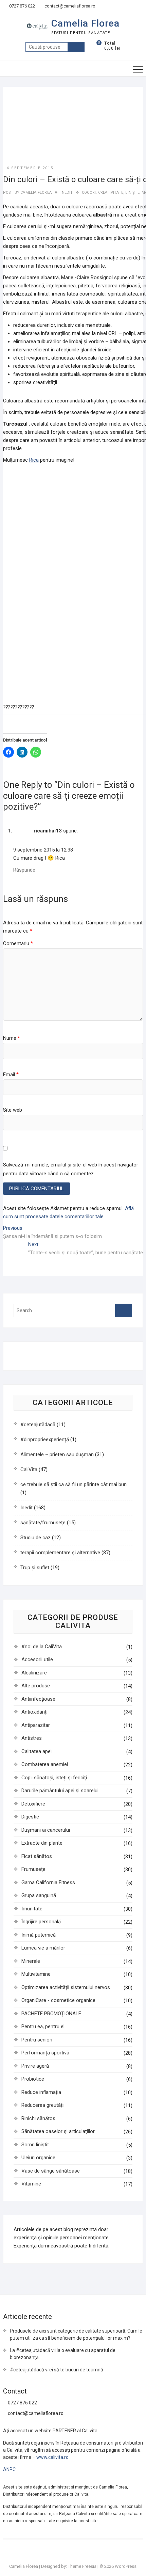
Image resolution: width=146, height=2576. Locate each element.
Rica (34, 460)
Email (11, 1075)
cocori (89, 193)
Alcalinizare (34, 1673)
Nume (12, 1038)
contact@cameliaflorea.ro (69, 6)
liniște (132, 193)
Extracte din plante (42, 1843)
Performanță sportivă (45, 2053)
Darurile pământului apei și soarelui (60, 1791)
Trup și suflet (35, 1568)
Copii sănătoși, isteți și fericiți (54, 1778)
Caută (76, 47)
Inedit (67, 193)
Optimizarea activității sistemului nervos (66, 1987)
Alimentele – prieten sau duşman (57, 1454)
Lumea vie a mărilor (43, 1948)
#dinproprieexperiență (45, 1440)
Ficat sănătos (37, 1856)
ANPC (9, 2469)
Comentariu (18, 943)
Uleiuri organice (38, 2158)
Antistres (32, 1738)
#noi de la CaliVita (42, 1647)
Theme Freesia (82, 2566)
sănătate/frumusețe (43, 1523)
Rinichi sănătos (38, 2118)
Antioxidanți (34, 1712)
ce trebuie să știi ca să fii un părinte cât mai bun (74, 1484)
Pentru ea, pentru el (43, 2026)
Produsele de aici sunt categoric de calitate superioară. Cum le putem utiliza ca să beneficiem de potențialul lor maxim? (76, 2334)
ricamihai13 (48, 831)
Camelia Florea (85, 23)
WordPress (126, 2566)
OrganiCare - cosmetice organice (58, 2000)
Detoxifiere (33, 1804)
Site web (13, 1110)
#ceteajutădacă (38, 1425)
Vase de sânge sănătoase (51, 2171)
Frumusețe (33, 1869)
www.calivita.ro (52, 2457)
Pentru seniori (37, 2040)
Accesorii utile (37, 1659)
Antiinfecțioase (38, 1699)
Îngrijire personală (41, 1922)
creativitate (111, 193)
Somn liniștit (35, 2145)
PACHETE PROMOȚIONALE (51, 2014)
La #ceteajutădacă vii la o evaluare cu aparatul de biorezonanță (63, 2354)
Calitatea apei (36, 1751)
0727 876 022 (22, 6)
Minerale (31, 1961)
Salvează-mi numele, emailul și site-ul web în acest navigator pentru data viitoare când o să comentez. (71, 1169)
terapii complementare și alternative (60, 1553)
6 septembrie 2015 (30, 168)
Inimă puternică (39, 1935)
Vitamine (31, 2184)
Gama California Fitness (48, 1882)
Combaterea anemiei (45, 1764)
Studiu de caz (35, 1538)
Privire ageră (35, 2066)
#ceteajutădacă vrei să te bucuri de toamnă (57, 2370)
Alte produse (36, 1686)
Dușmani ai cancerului (46, 1830)
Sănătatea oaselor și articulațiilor (58, 2131)
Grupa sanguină (39, 1895)
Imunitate (32, 1909)
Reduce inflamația (41, 2092)
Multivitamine (36, 1974)
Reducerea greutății (43, 2105)
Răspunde (24, 870)
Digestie (30, 1817)
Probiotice (33, 2079)
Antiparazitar (36, 1725)
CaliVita (29, 1469)
